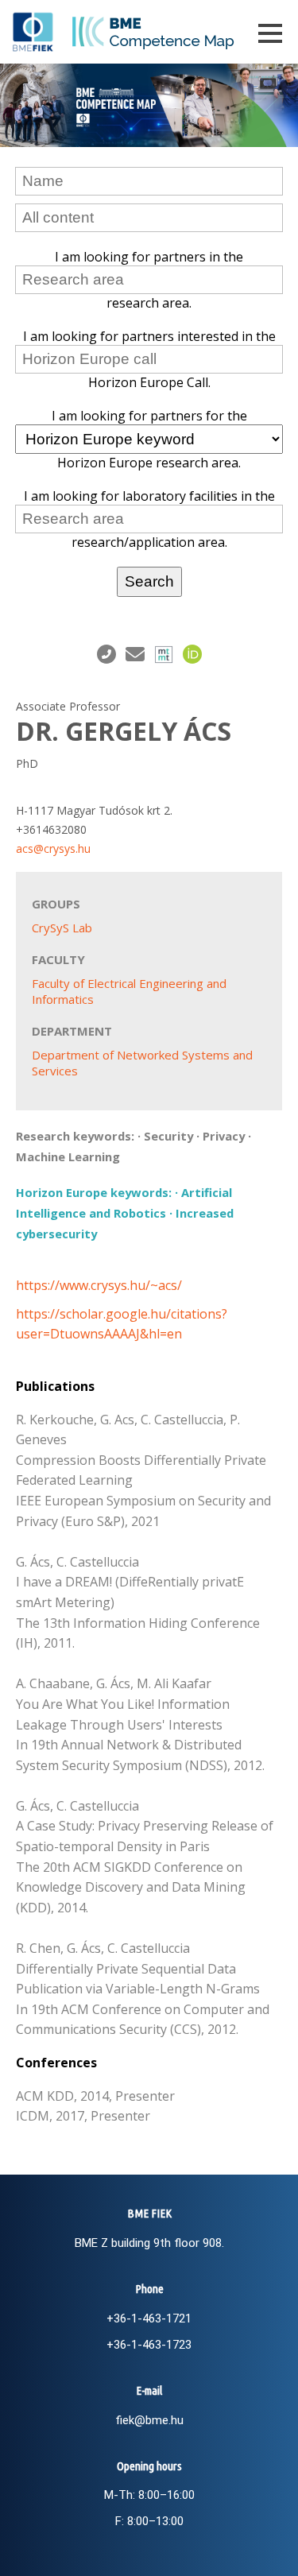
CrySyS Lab (62, 928)
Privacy (224, 1136)
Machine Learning (68, 1156)
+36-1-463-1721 (149, 2318)
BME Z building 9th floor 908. (149, 2243)
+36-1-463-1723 (149, 2345)
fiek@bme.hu (149, 2420)
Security (168, 1136)
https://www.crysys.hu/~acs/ (99, 1285)
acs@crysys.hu (53, 848)
